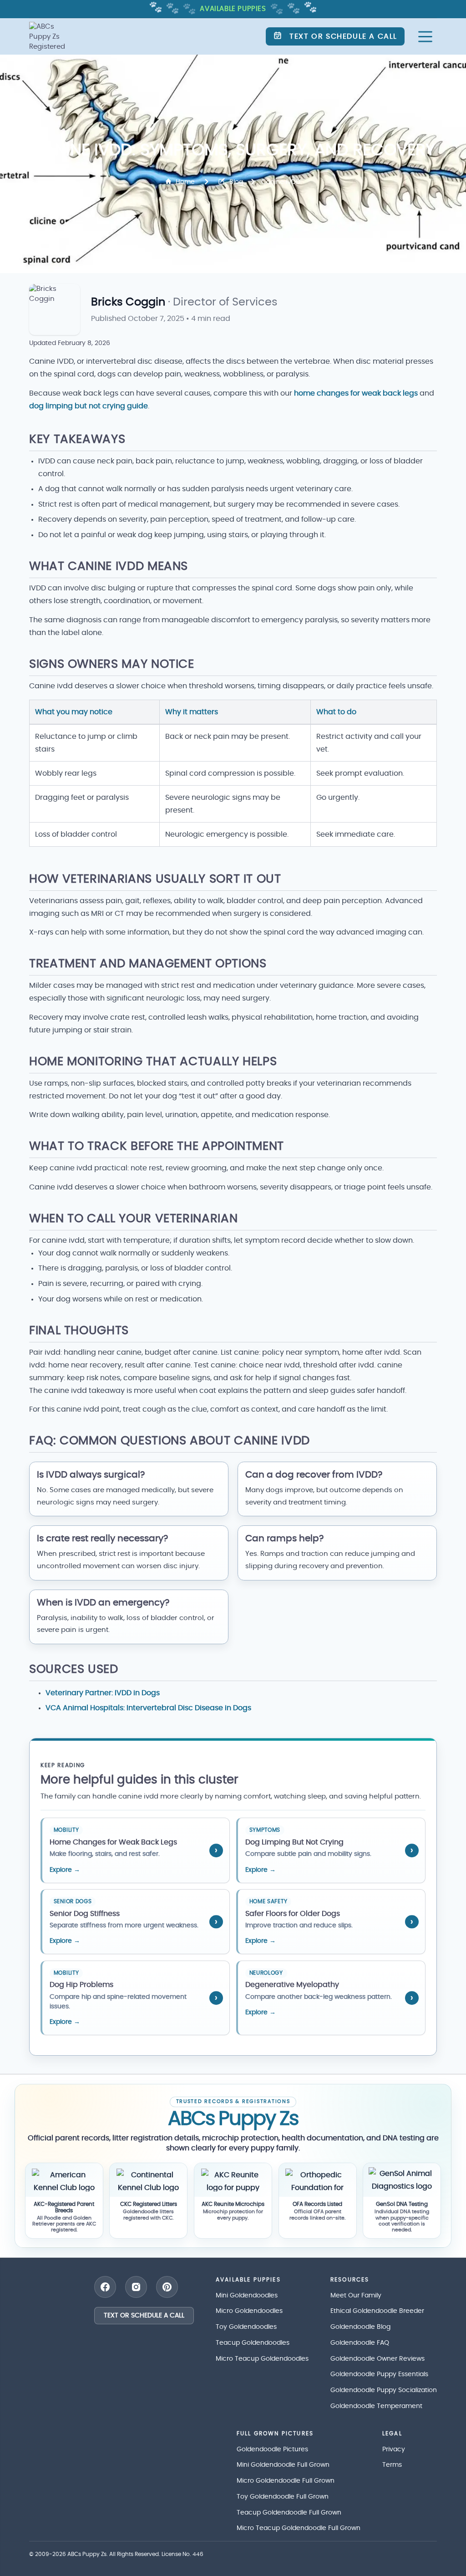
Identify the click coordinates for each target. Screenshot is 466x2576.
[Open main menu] (425, 37)
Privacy (394, 2449)
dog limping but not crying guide (89, 406)
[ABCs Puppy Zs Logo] (51, 36)
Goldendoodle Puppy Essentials (379, 2374)
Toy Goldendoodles (246, 2327)
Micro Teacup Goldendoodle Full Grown (299, 2528)
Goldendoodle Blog (360, 2327)
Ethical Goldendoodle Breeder (377, 2311)
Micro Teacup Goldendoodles (262, 2359)
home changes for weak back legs (356, 393)
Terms (392, 2465)
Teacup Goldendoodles (253, 2343)
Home (185, 182)
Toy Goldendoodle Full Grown (283, 2497)
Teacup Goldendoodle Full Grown (289, 2513)
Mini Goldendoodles (247, 2296)
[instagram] (136, 2287)
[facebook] (105, 2287)
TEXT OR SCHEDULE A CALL (144, 2316)
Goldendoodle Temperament (376, 2406)
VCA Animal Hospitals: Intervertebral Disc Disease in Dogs (148, 1708)
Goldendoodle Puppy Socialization (384, 2390)
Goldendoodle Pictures (272, 2449)
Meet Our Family (356, 2296)
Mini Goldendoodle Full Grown (283, 2465)
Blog (236, 182)
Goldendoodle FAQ (360, 2343)
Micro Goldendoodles (249, 2311)
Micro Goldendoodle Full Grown (286, 2481)
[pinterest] (167, 2287)
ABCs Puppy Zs (87, 2554)
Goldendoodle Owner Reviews (377, 2359)
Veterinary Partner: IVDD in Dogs (103, 1693)
